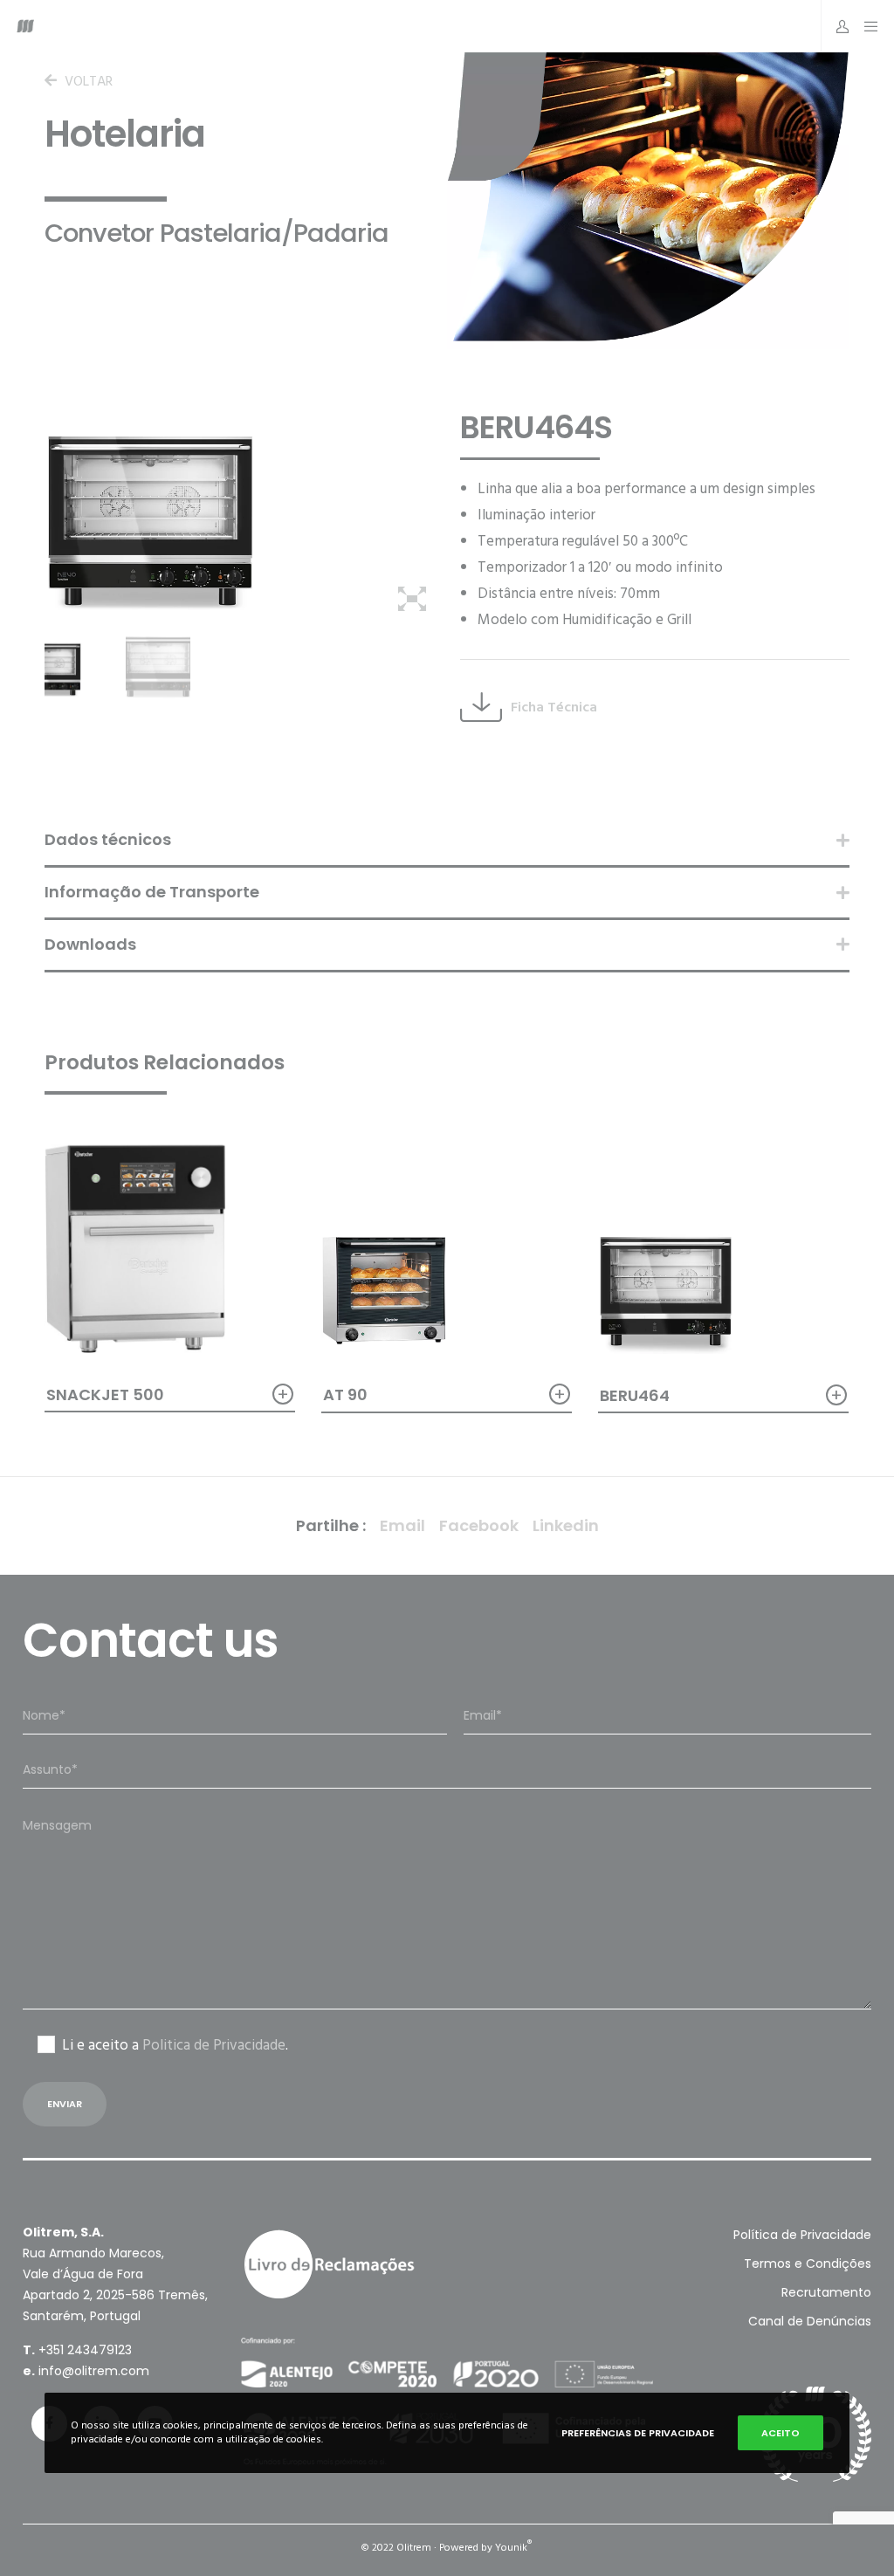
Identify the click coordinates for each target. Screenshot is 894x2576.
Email (402, 1525)
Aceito (781, 2433)
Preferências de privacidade (638, 2433)
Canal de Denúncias (810, 2321)
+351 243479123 (85, 2350)
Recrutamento (826, 2292)
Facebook (479, 1525)
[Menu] (866, 26)
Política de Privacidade (802, 2235)
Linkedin (566, 1525)
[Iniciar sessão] (836, 26)
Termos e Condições (808, 2263)
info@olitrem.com (94, 2371)
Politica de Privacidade (214, 2045)
